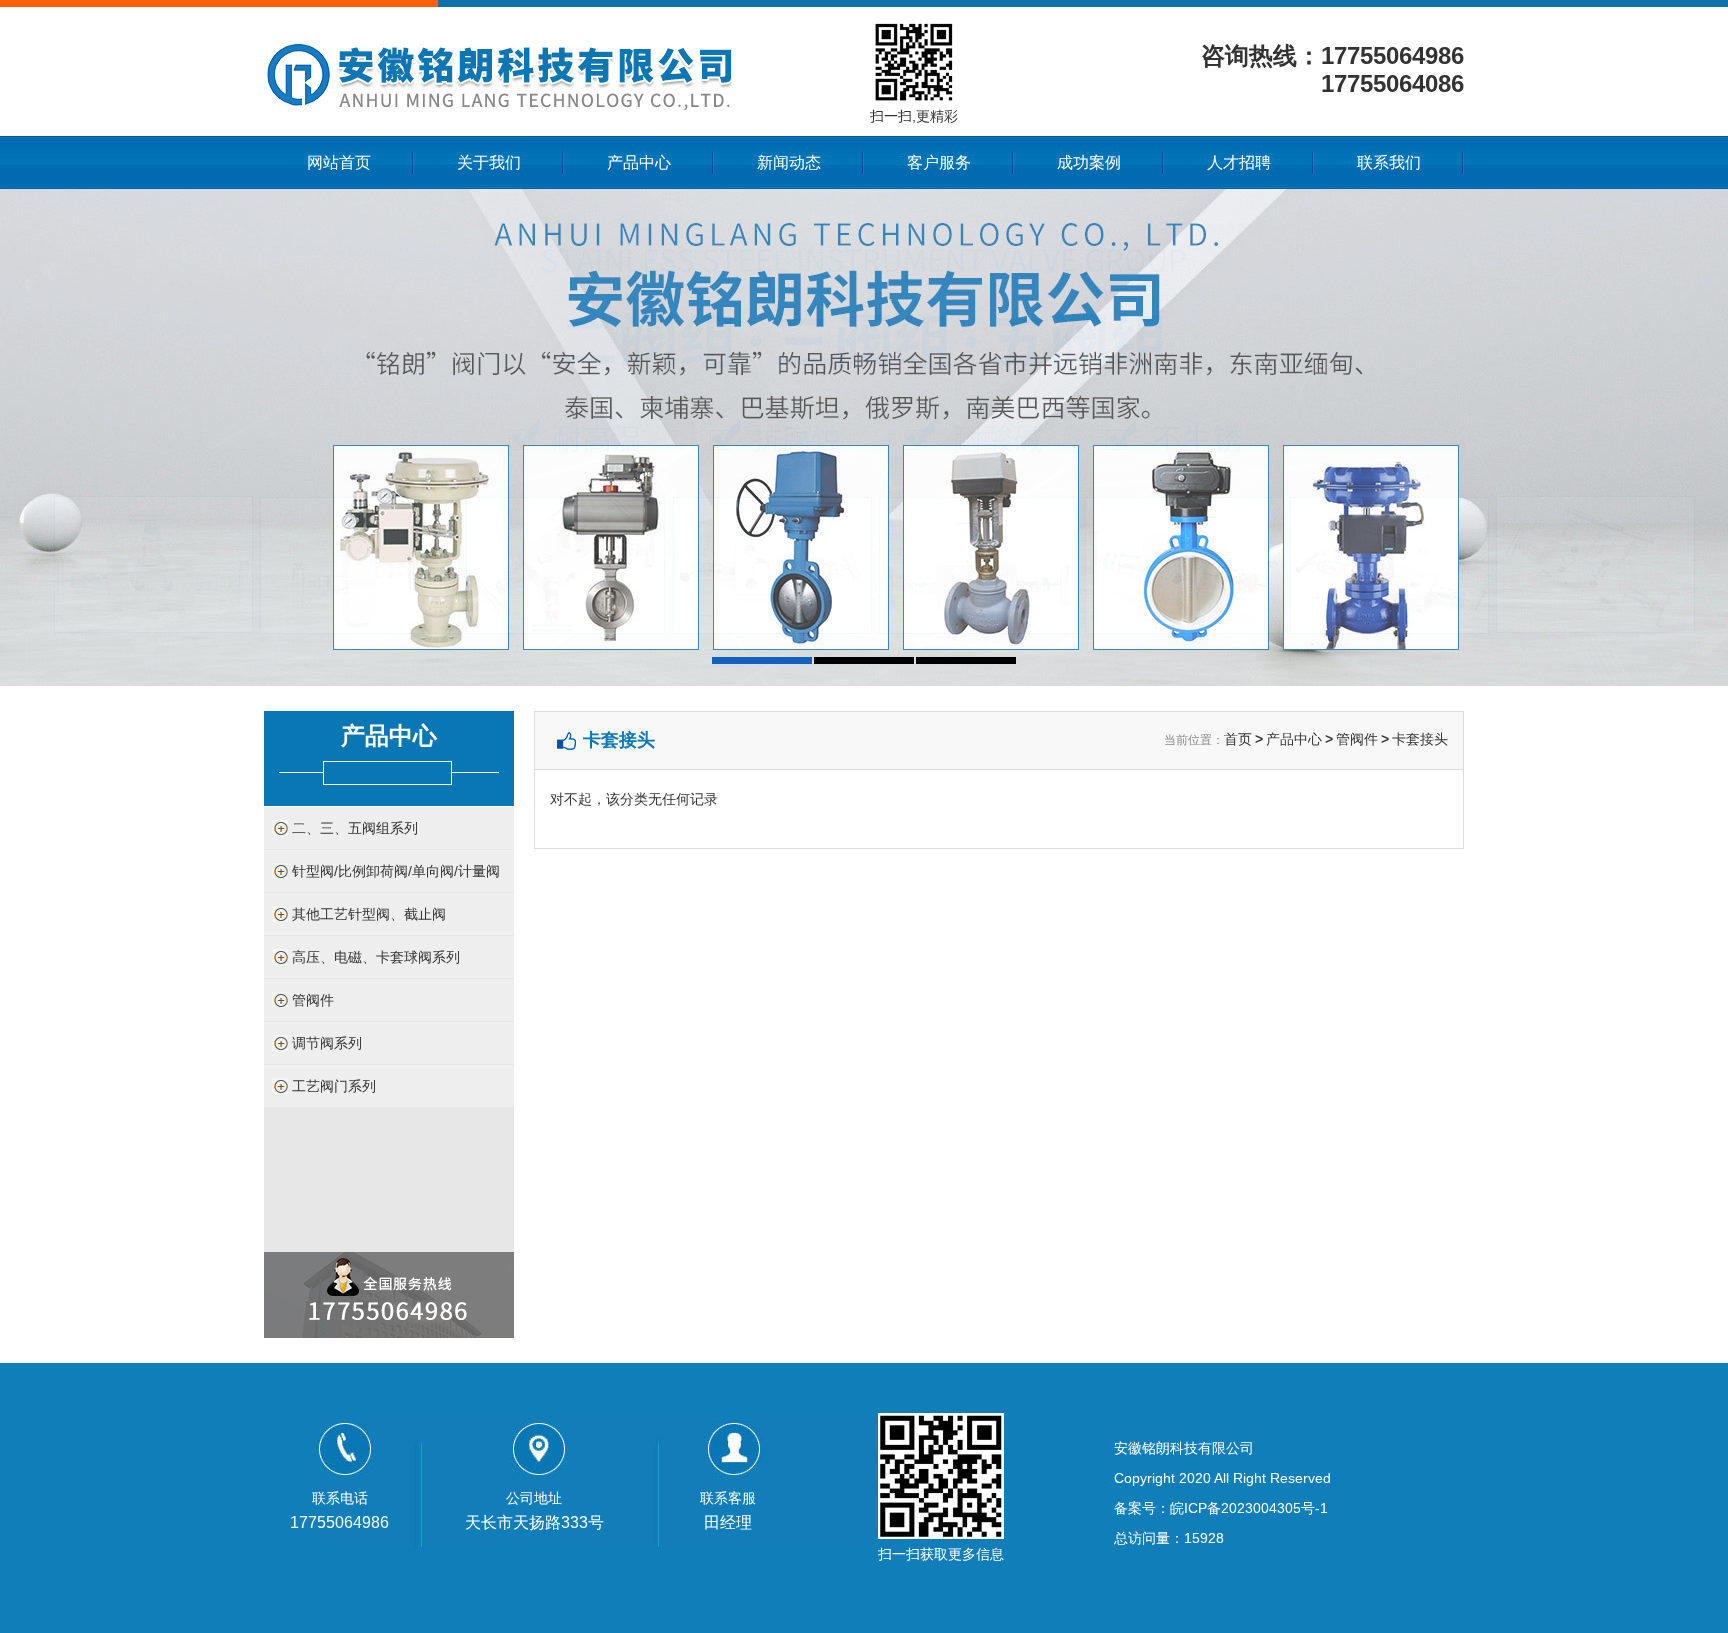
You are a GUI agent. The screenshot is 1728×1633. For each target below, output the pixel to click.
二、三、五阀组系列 (355, 828)
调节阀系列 (327, 1043)
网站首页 (339, 162)
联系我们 (1389, 162)
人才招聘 (1239, 162)
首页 (1238, 739)
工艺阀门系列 (334, 1086)
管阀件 (313, 1000)
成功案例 (1089, 162)
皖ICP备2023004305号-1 (1249, 1508)
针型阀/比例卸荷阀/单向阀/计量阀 (396, 871)
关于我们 (489, 162)
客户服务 (939, 162)
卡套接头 (1420, 739)
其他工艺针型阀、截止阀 (369, 914)
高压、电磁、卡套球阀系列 (376, 957)
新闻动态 (789, 162)
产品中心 (639, 162)
